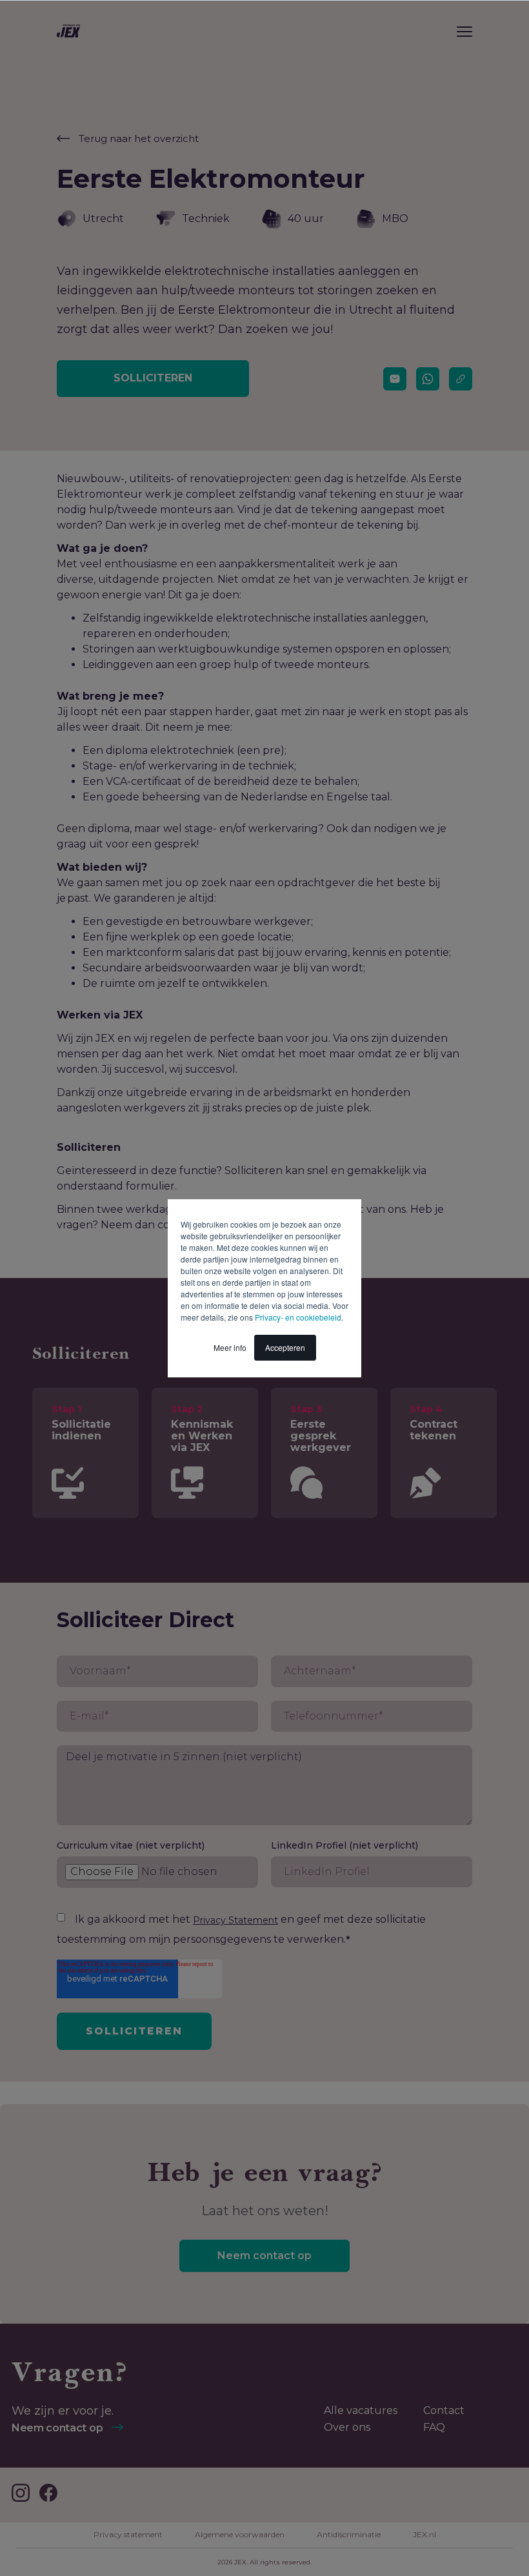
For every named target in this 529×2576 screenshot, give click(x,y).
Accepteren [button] (285, 1347)
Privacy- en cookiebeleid (298, 1317)
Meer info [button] (230, 1347)
